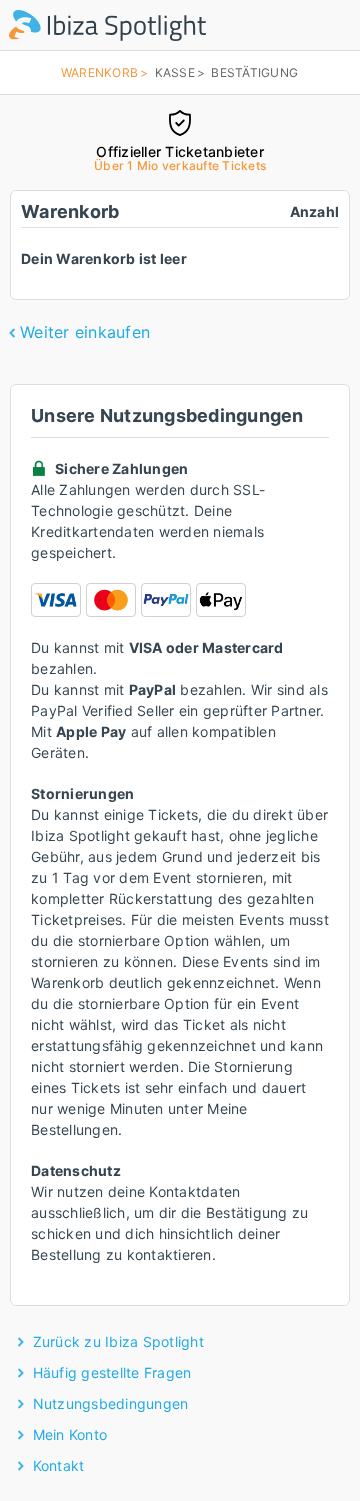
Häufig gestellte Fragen (112, 1372)
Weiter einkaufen (85, 332)
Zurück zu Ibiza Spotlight (118, 1341)
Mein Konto (70, 1434)
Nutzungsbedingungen (111, 1403)
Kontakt (59, 1465)
